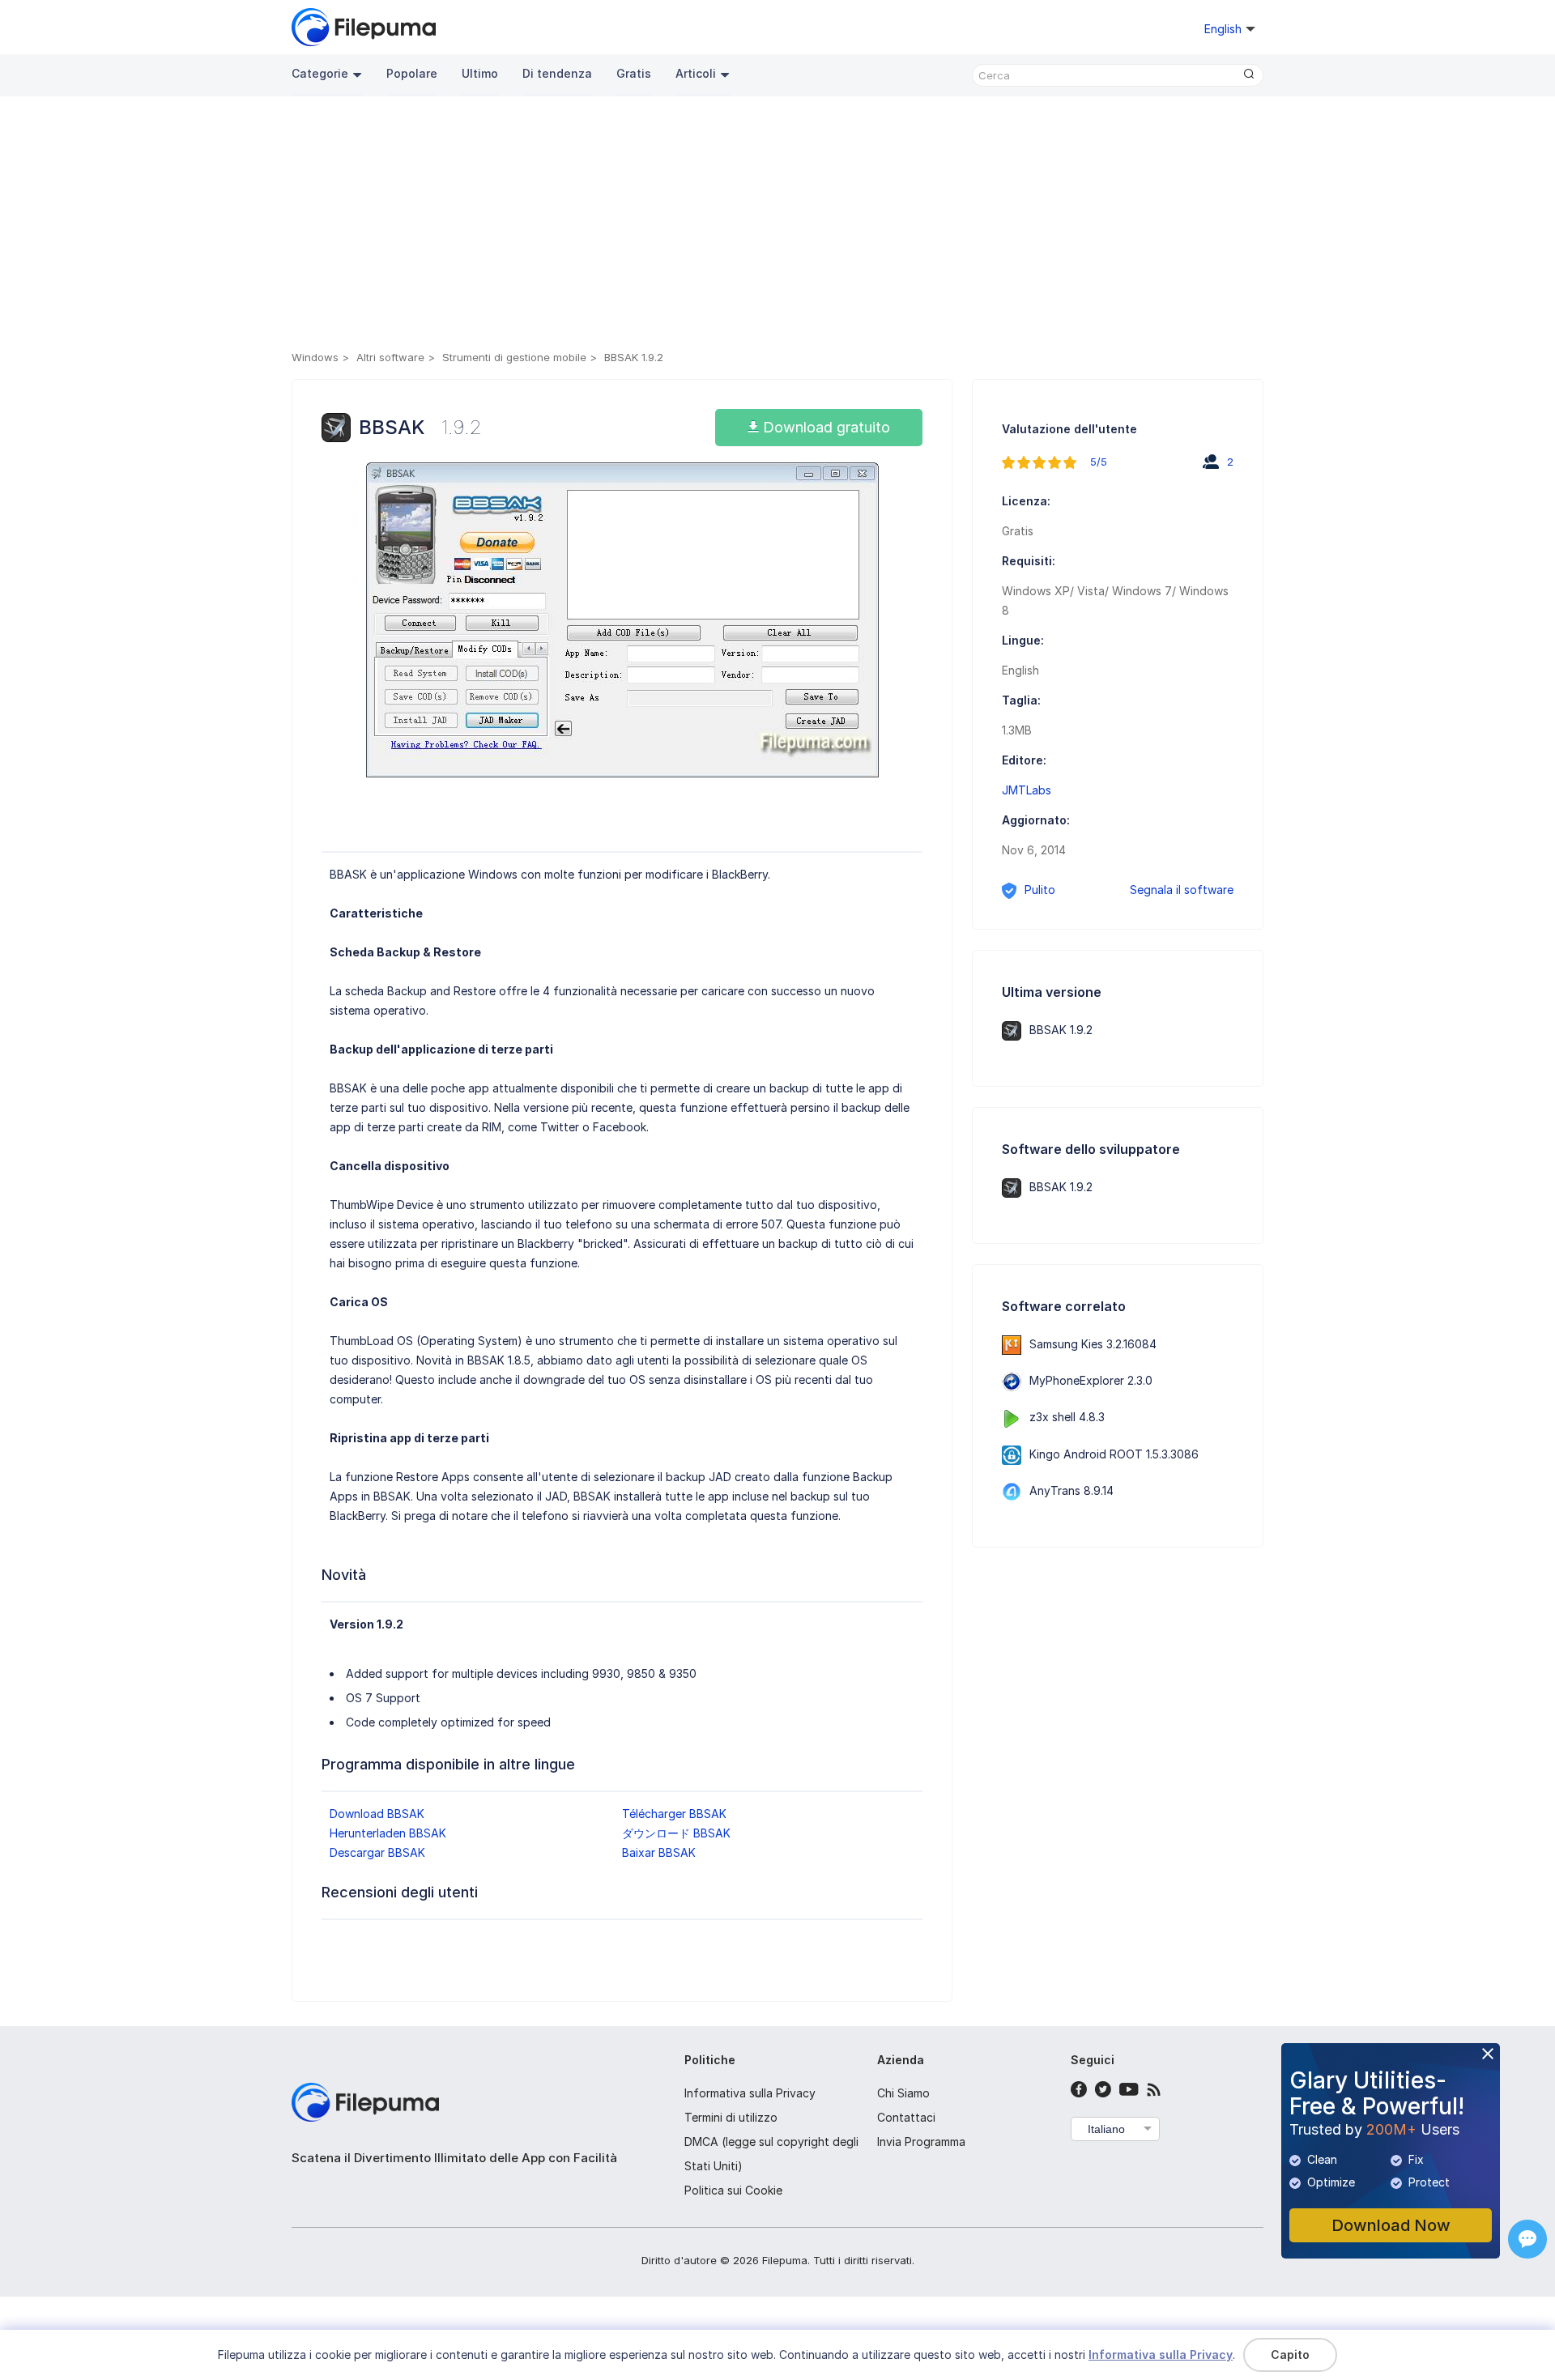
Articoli (696, 73)
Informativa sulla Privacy (750, 2093)
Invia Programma (921, 2142)
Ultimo (480, 73)
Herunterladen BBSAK (388, 1833)
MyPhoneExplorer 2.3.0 (1091, 1380)
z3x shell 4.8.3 (1067, 1417)
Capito (1290, 2354)
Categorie (320, 73)
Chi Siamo (903, 2093)
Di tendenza (557, 73)
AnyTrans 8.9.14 (1071, 1490)
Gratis (634, 73)
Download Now (1391, 2225)
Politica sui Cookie (733, 2190)
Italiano (1106, 2129)
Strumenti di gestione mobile (514, 357)
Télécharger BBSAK (674, 1814)
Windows (315, 357)
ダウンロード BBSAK (676, 1833)
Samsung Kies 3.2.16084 (1093, 1344)
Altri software (390, 357)
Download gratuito (824, 427)
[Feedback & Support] (1527, 2239)
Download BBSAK (377, 1814)
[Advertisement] (777, 226)
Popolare (412, 73)
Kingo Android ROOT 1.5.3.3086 (1114, 1454)
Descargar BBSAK (377, 1852)
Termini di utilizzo (731, 2117)
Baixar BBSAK (659, 1852)
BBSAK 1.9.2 (1061, 1030)
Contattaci (906, 2117)
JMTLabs (1027, 790)
